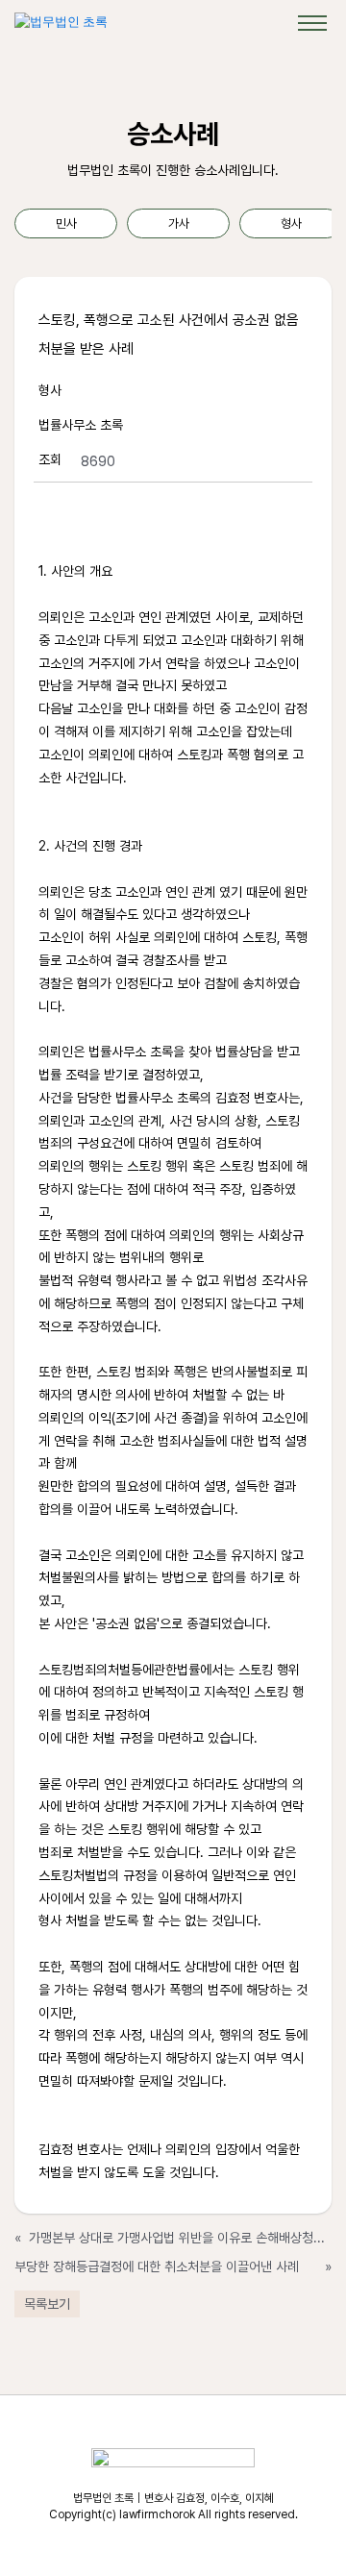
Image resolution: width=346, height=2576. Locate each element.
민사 (66, 223)
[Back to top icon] (307, 2537)
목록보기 (47, 2304)
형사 (291, 223)
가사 (179, 223)
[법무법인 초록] (61, 22)
